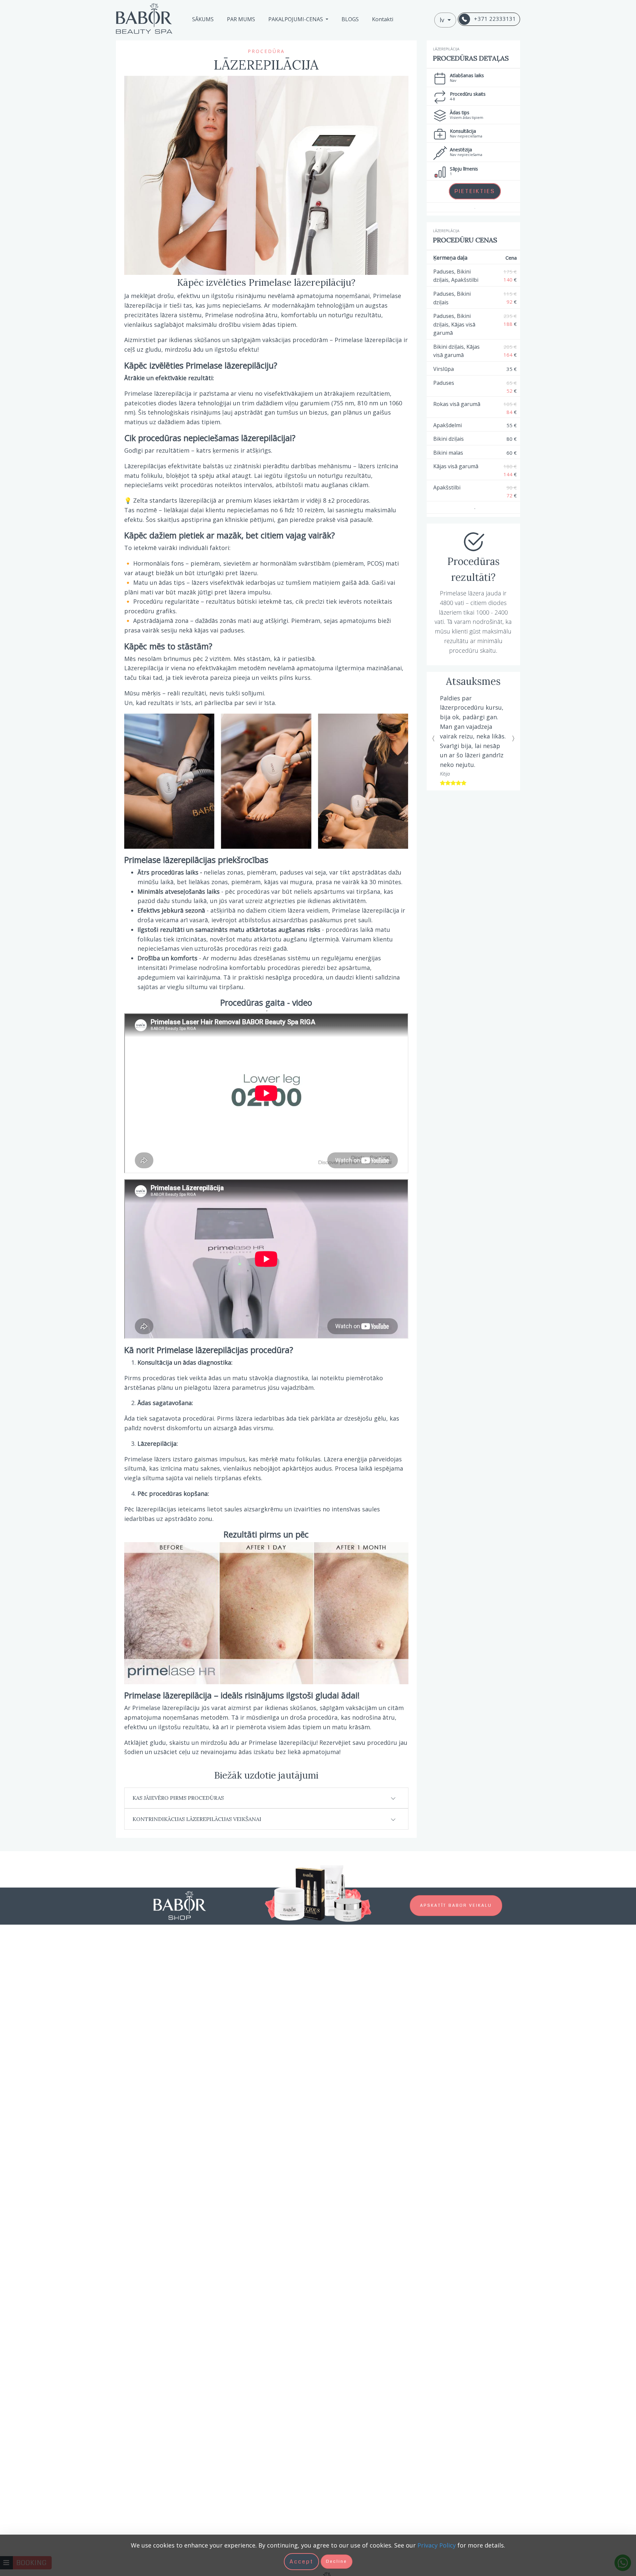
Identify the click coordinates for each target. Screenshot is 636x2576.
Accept (301, 2562)
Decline (337, 2561)
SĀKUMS (203, 19)
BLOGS (350, 19)
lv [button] (443, 20)
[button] (434, 720)
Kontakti (383, 19)
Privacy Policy (437, 2545)
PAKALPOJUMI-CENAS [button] (296, 19)
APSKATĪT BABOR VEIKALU (456, 1905)
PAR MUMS (241, 19)
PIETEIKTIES (475, 191)
